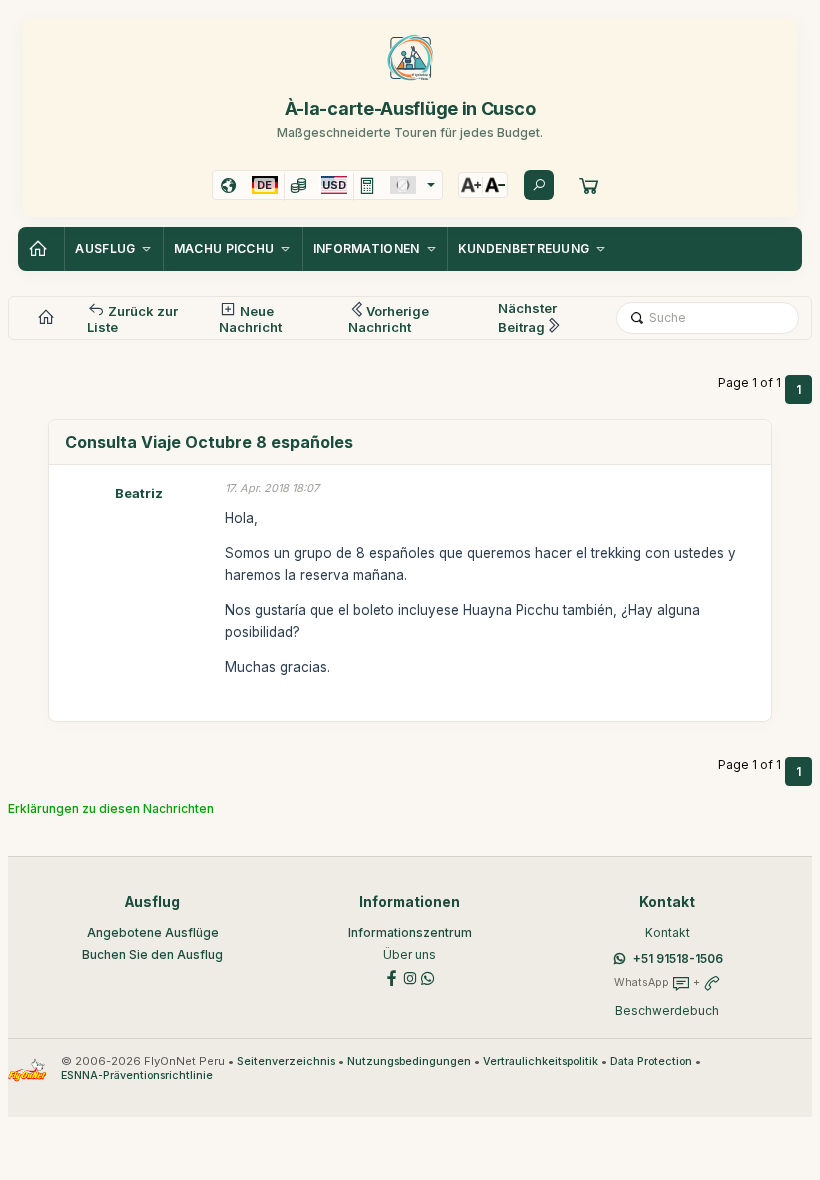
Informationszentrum (410, 932)
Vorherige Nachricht (388, 319)
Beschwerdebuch (667, 1010)
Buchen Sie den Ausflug (152, 954)
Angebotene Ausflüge (153, 932)
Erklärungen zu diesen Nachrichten (111, 808)
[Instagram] (410, 977)
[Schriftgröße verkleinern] (495, 185)
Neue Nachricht (250, 319)
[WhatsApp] (428, 977)
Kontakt (667, 932)
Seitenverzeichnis (286, 1061)
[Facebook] (392, 977)
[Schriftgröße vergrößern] (471, 185)
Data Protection (651, 1061)
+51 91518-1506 (678, 958)
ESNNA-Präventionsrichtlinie (137, 1075)
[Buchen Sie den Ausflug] (589, 185)
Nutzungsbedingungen (409, 1061)
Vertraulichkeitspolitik (540, 1061)
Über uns (409, 954)
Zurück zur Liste (132, 319)
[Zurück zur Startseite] (41, 249)
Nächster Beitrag (527, 317)
